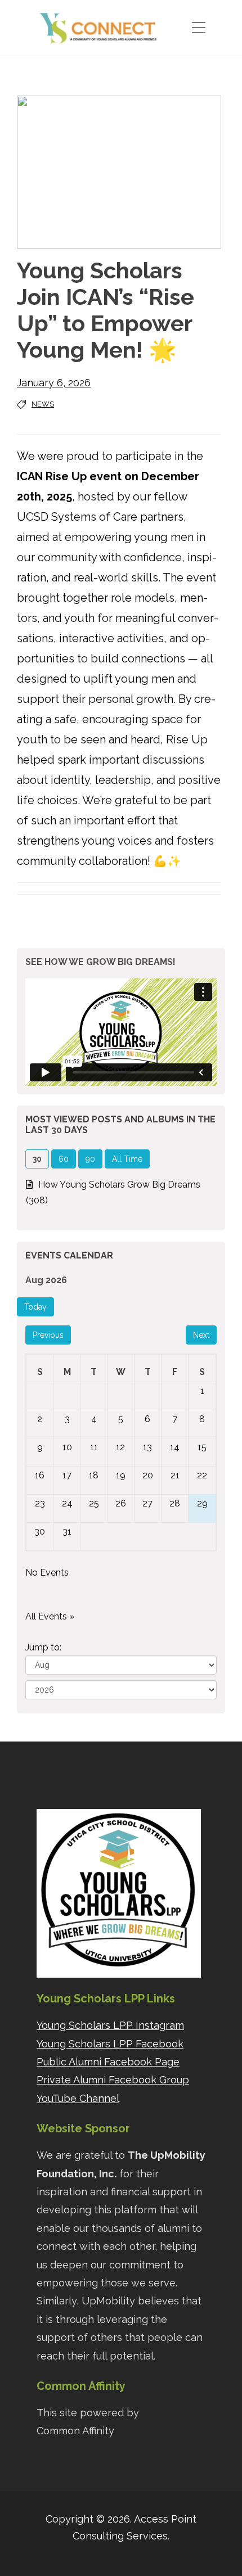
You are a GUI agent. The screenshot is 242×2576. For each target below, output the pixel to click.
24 (67, 1503)
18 (94, 1475)
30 (40, 1531)
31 (67, 1531)
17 (67, 1475)
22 (202, 1475)
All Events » (50, 1616)
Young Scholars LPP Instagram (110, 2025)
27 (147, 1503)
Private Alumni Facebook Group (113, 2080)
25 (94, 1503)
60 (64, 1159)
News (43, 404)
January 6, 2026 (54, 383)
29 (202, 1503)
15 (202, 1447)
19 (121, 1475)
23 (40, 1503)
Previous (48, 1335)
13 (147, 1447)
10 (67, 1447)
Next (201, 1335)
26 (121, 1503)
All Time (127, 1159)
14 (175, 1447)
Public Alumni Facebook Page (108, 2062)
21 (175, 1475)
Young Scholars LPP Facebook (110, 2044)
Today (35, 1307)
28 (175, 1503)
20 (148, 1475)
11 (94, 1447)
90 (90, 1159)
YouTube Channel (78, 2098)
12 (120, 1447)
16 (40, 1475)
